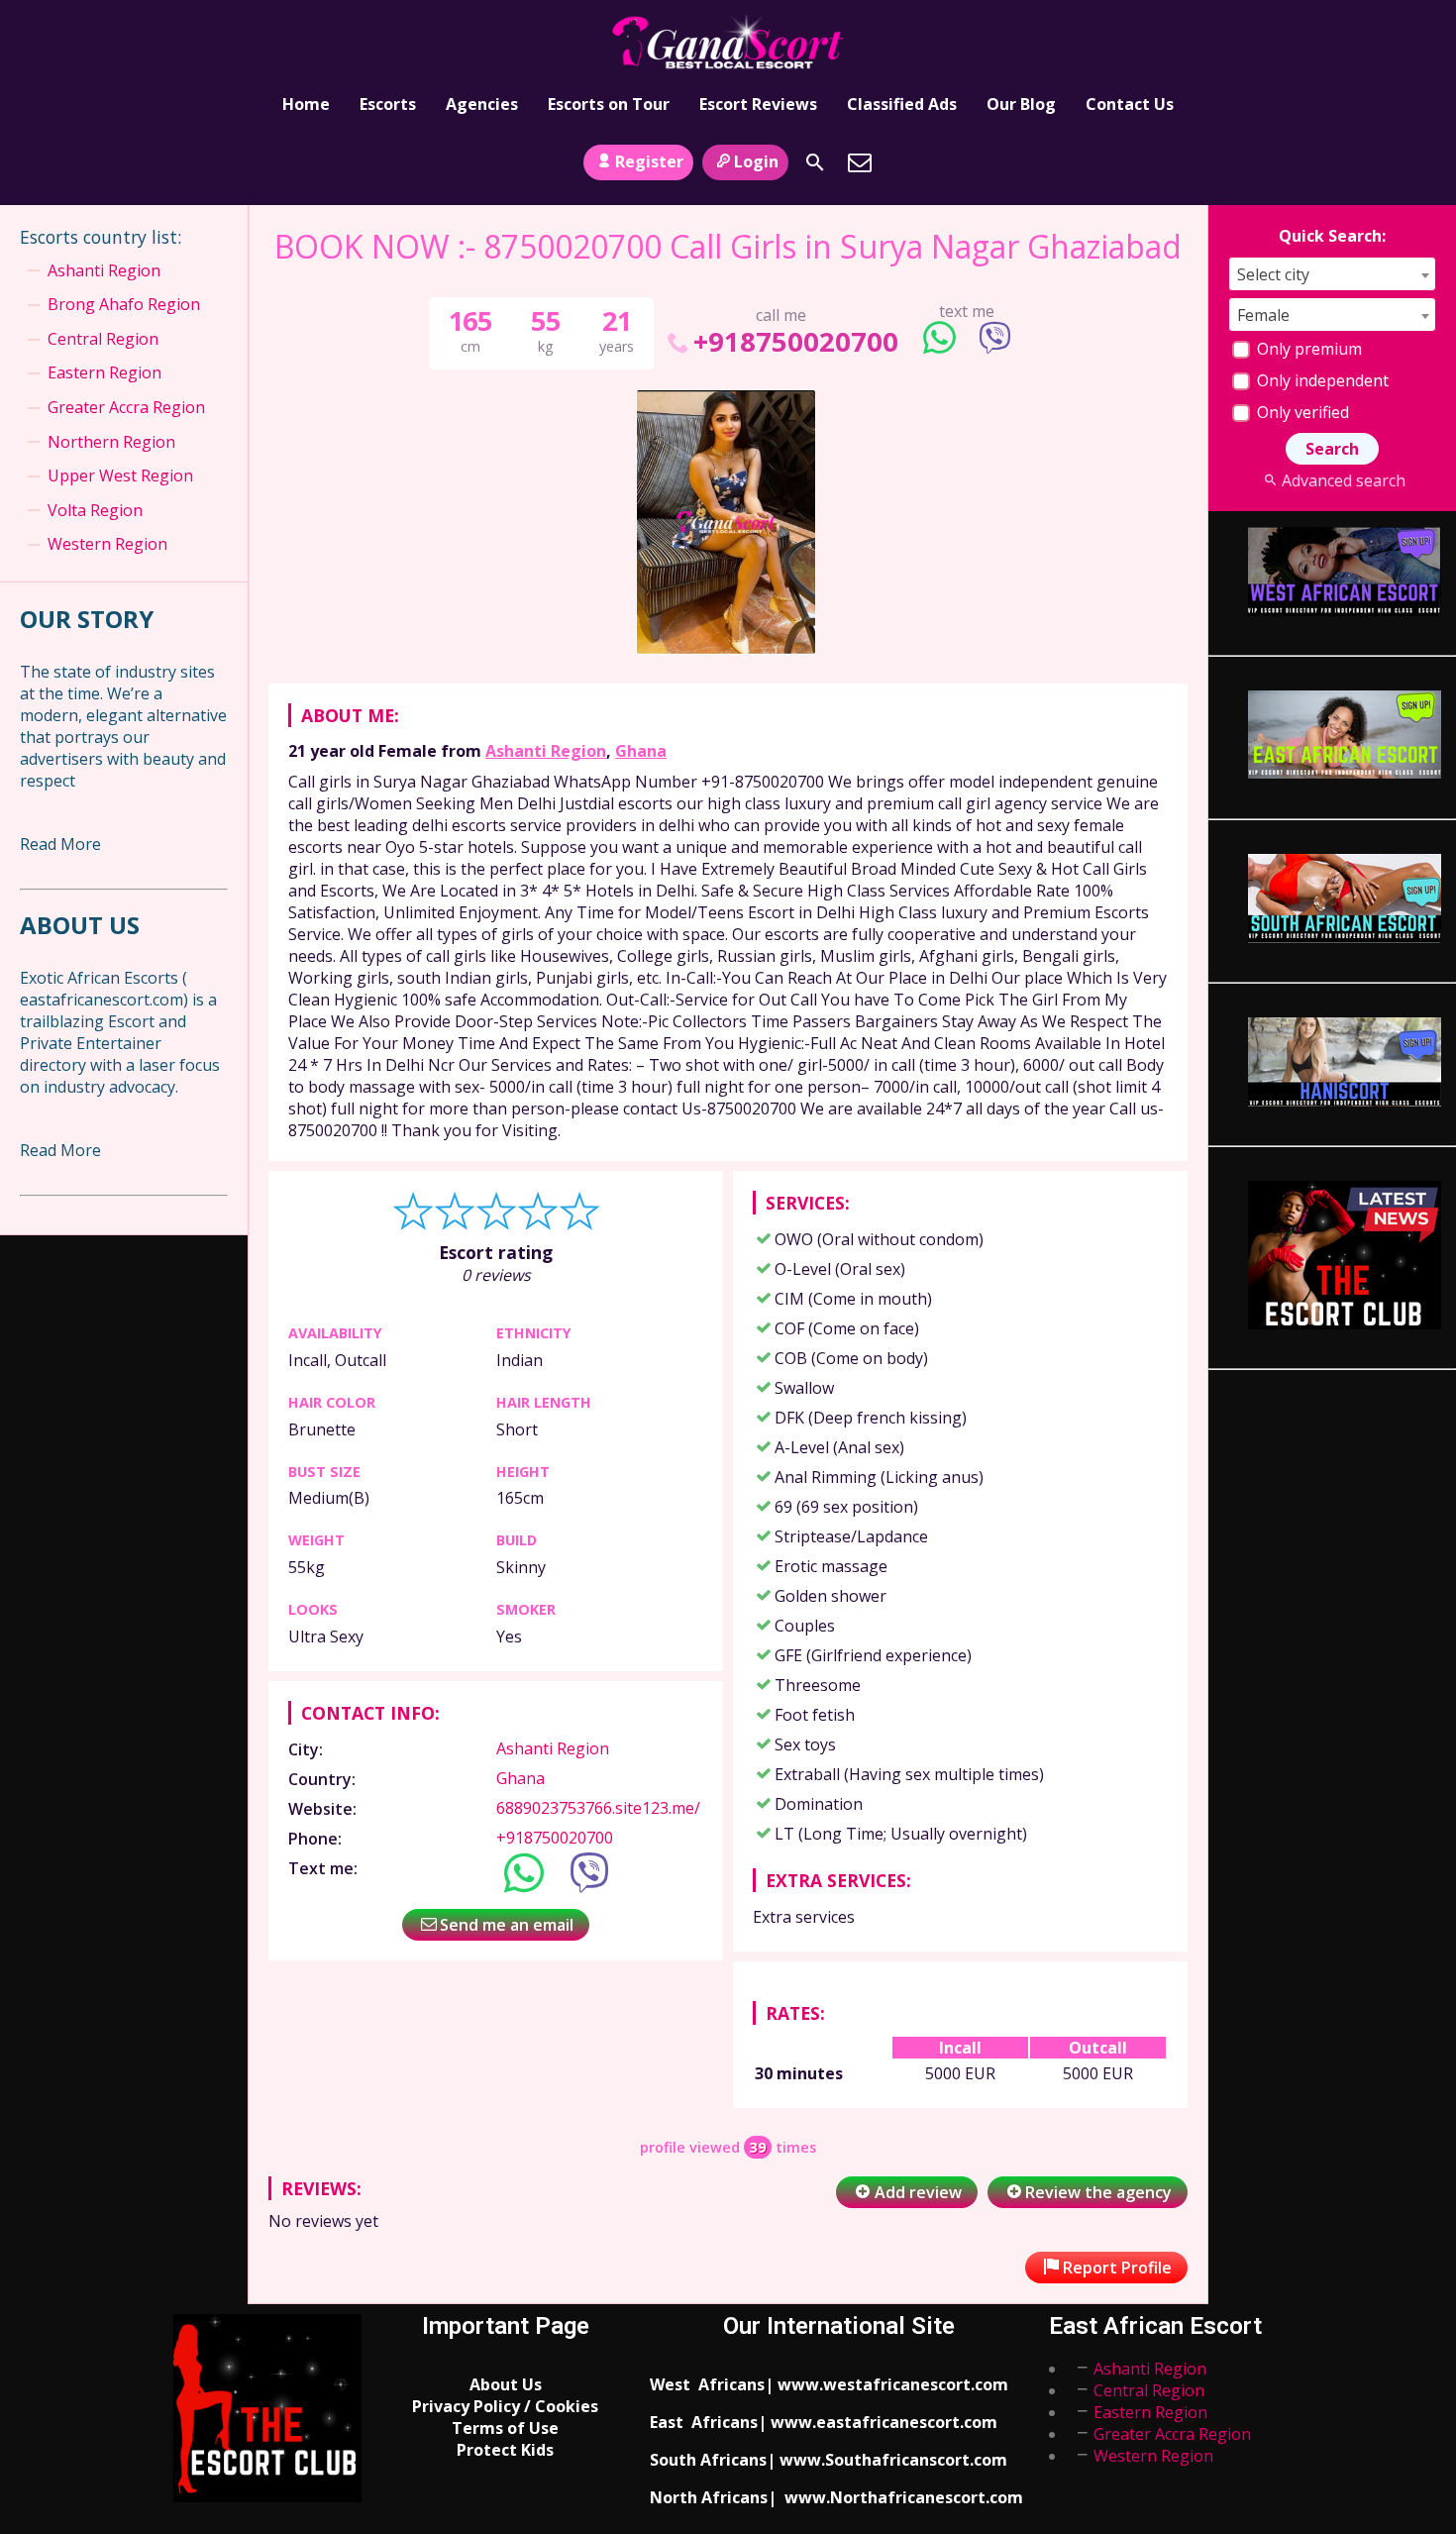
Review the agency (1098, 2192)
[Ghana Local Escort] (728, 43)
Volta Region (95, 510)
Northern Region (111, 442)
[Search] (815, 162)
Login (756, 161)
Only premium (1307, 349)
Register (649, 161)
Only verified (1301, 412)
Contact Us (1130, 104)
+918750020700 (795, 341)
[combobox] (1332, 274)
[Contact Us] (860, 162)
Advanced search (1343, 480)
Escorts (388, 104)
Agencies (482, 104)
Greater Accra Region (126, 407)
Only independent (1321, 380)
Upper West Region (120, 475)
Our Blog (1021, 104)
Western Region (107, 544)
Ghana (641, 751)
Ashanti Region (546, 751)
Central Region (103, 339)
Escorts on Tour (609, 104)
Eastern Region (104, 372)
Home (306, 104)
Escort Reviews (758, 104)
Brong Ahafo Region (124, 304)
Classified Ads (902, 104)
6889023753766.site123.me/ (598, 1808)
